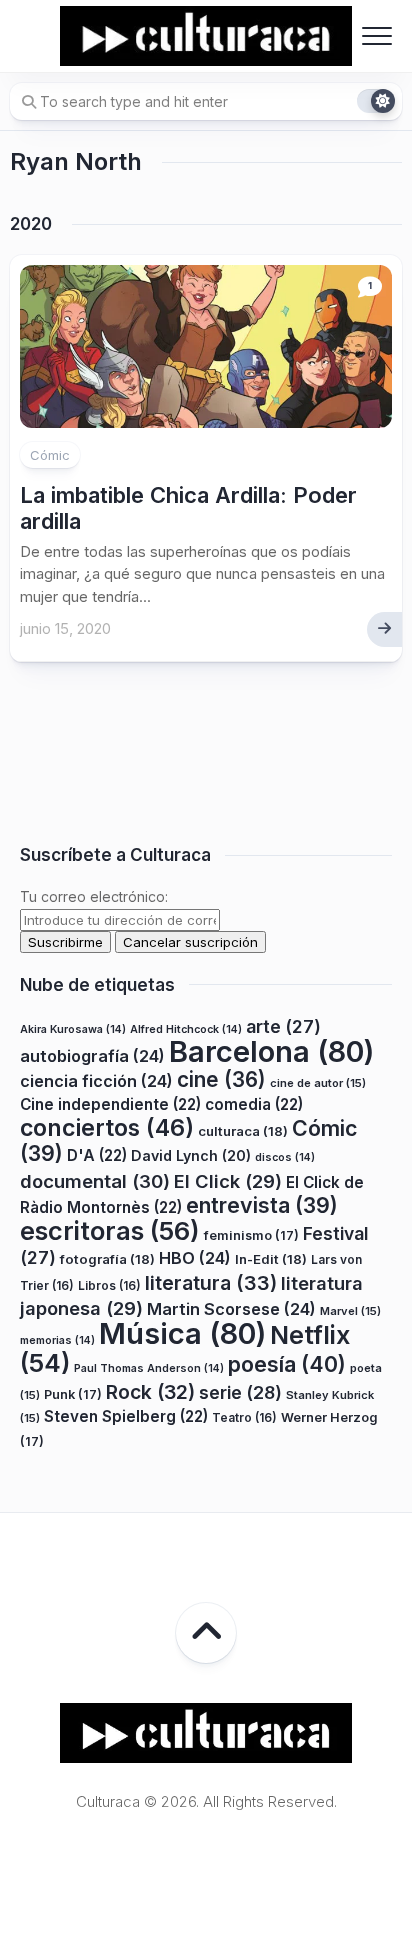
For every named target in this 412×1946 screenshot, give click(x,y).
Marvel (350, 1311)
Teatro (244, 1417)
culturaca (243, 1131)
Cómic (50, 455)
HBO (195, 1258)
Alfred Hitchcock (186, 1029)
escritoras (110, 1230)
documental (95, 1181)
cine (221, 1079)
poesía (287, 1364)
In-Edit (271, 1259)
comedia (254, 1104)
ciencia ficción (96, 1081)
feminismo (251, 1235)
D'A (97, 1155)
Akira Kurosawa (73, 1029)
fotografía (107, 1259)
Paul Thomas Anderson (149, 1368)
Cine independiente (110, 1104)
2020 (31, 224)
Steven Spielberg (126, 1416)
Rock (150, 1392)
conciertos (107, 1128)
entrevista (262, 1205)
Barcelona (271, 1051)
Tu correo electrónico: (94, 896)
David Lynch (191, 1155)
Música (182, 1333)
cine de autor (318, 1083)
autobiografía (92, 1056)
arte (283, 1026)
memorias (57, 1340)
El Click (228, 1181)
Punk (73, 1394)
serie (240, 1392)
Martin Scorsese (231, 1309)
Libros (109, 1285)
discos (285, 1157)
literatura (211, 1283)
